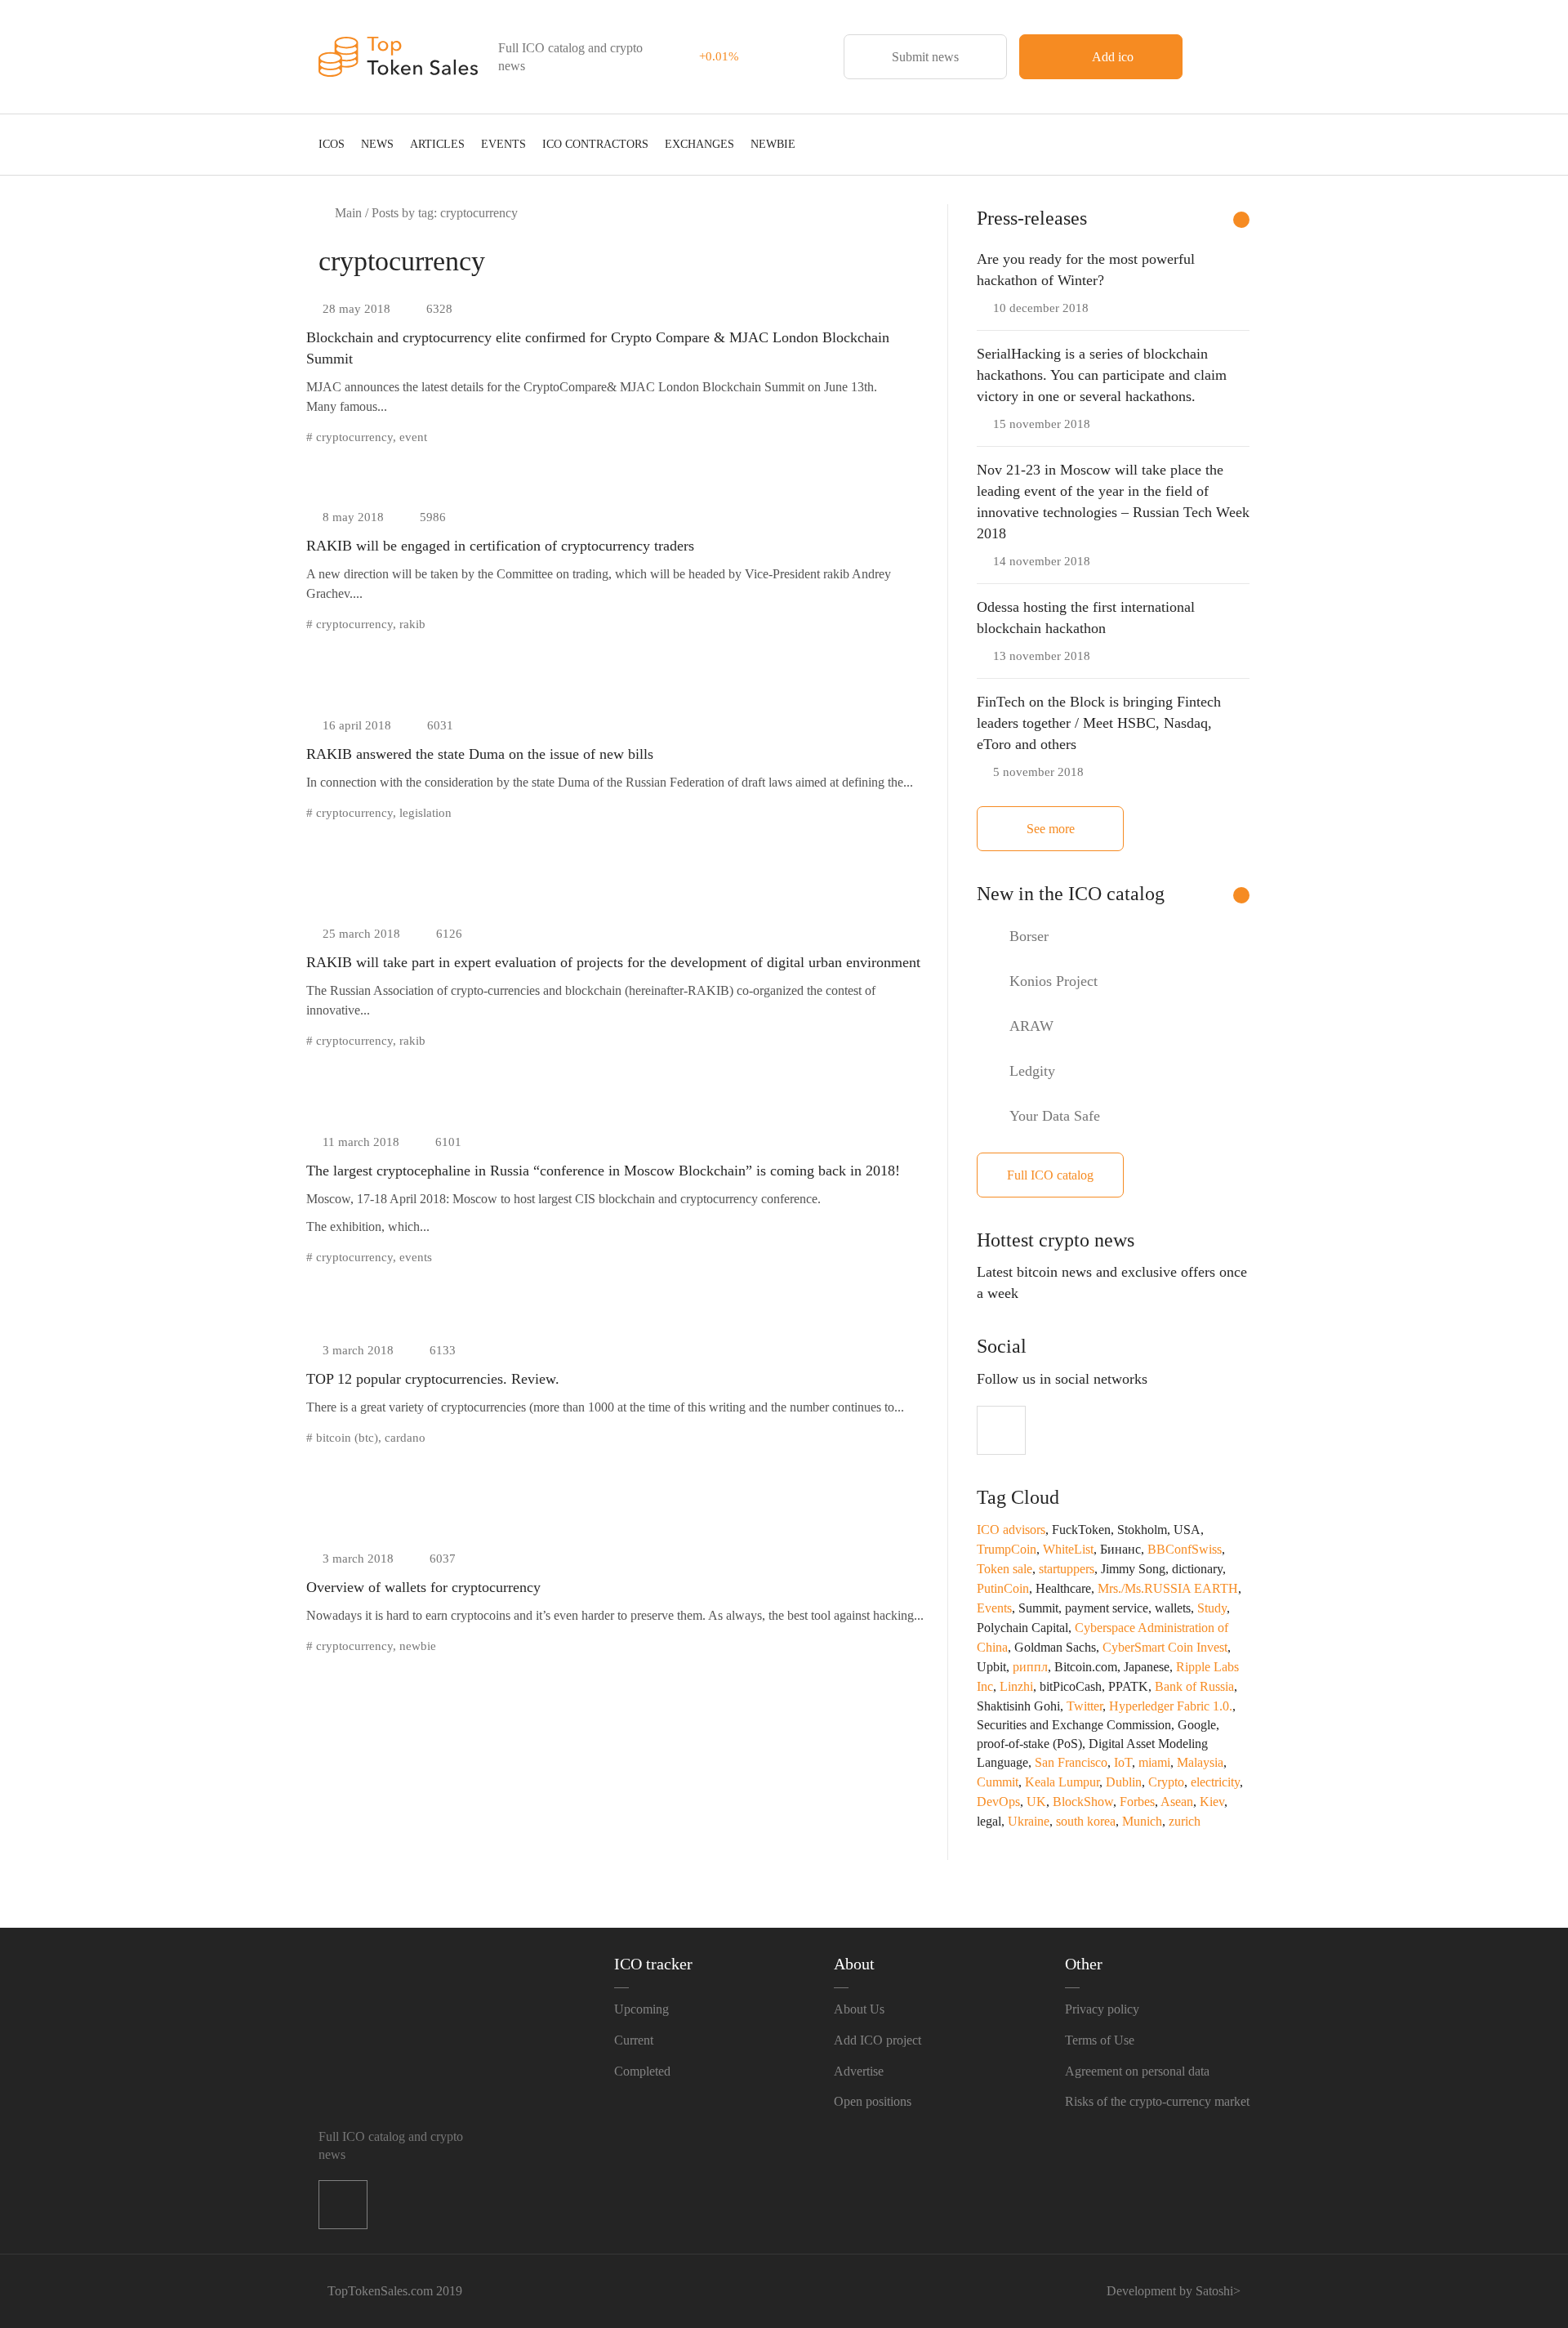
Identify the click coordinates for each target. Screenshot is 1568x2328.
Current (634, 2040)
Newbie (773, 144)
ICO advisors (1011, 1530)
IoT (1123, 1762)
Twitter (1085, 1706)
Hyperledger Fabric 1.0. (1171, 1706)
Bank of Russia (1194, 1686)
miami (1154, 1762)
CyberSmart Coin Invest (1165, 1647)
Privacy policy (1102, 2009)
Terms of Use (1100, 2040)
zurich (1185, 1821)
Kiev (1212, 1802)
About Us (859, 2009)
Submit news (925, 57)
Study (1212, 1608)
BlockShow (1083, 1802)
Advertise (859, 2071)
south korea (1086, 1821)
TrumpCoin (1007, 1549)
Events (503, 144)
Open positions (873, 2101)
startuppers (1067, 1569)
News (377, 144)
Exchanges (699, 144)
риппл (1030, 1667)
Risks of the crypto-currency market (1157, 2101)
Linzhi (1016, 1686)
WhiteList (1068, 1549)
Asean (1177, 1802)
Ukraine (1029, 1821)
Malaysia (1200, 1762)
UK (1036, 1802)
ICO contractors (595, 144)
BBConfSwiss (1185, 1549)
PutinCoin (1003, 1588)
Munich (1142, 1821)
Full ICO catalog (1050, 1175)
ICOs (332, 144)
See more (1051, 829)
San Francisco (1071, 1762)
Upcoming (641, 2009)
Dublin (1124, 1782)
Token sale (1004, 1569)
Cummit (998, 1782)
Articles (437, 144)
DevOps (998, 1802)
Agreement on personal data (1137, 2071)
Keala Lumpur (1062, 1782)
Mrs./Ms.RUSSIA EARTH (1168, 1588)
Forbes (1137, 1802)
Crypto (1166, 1782)
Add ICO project (878, 2040)
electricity (1215, 1782)
